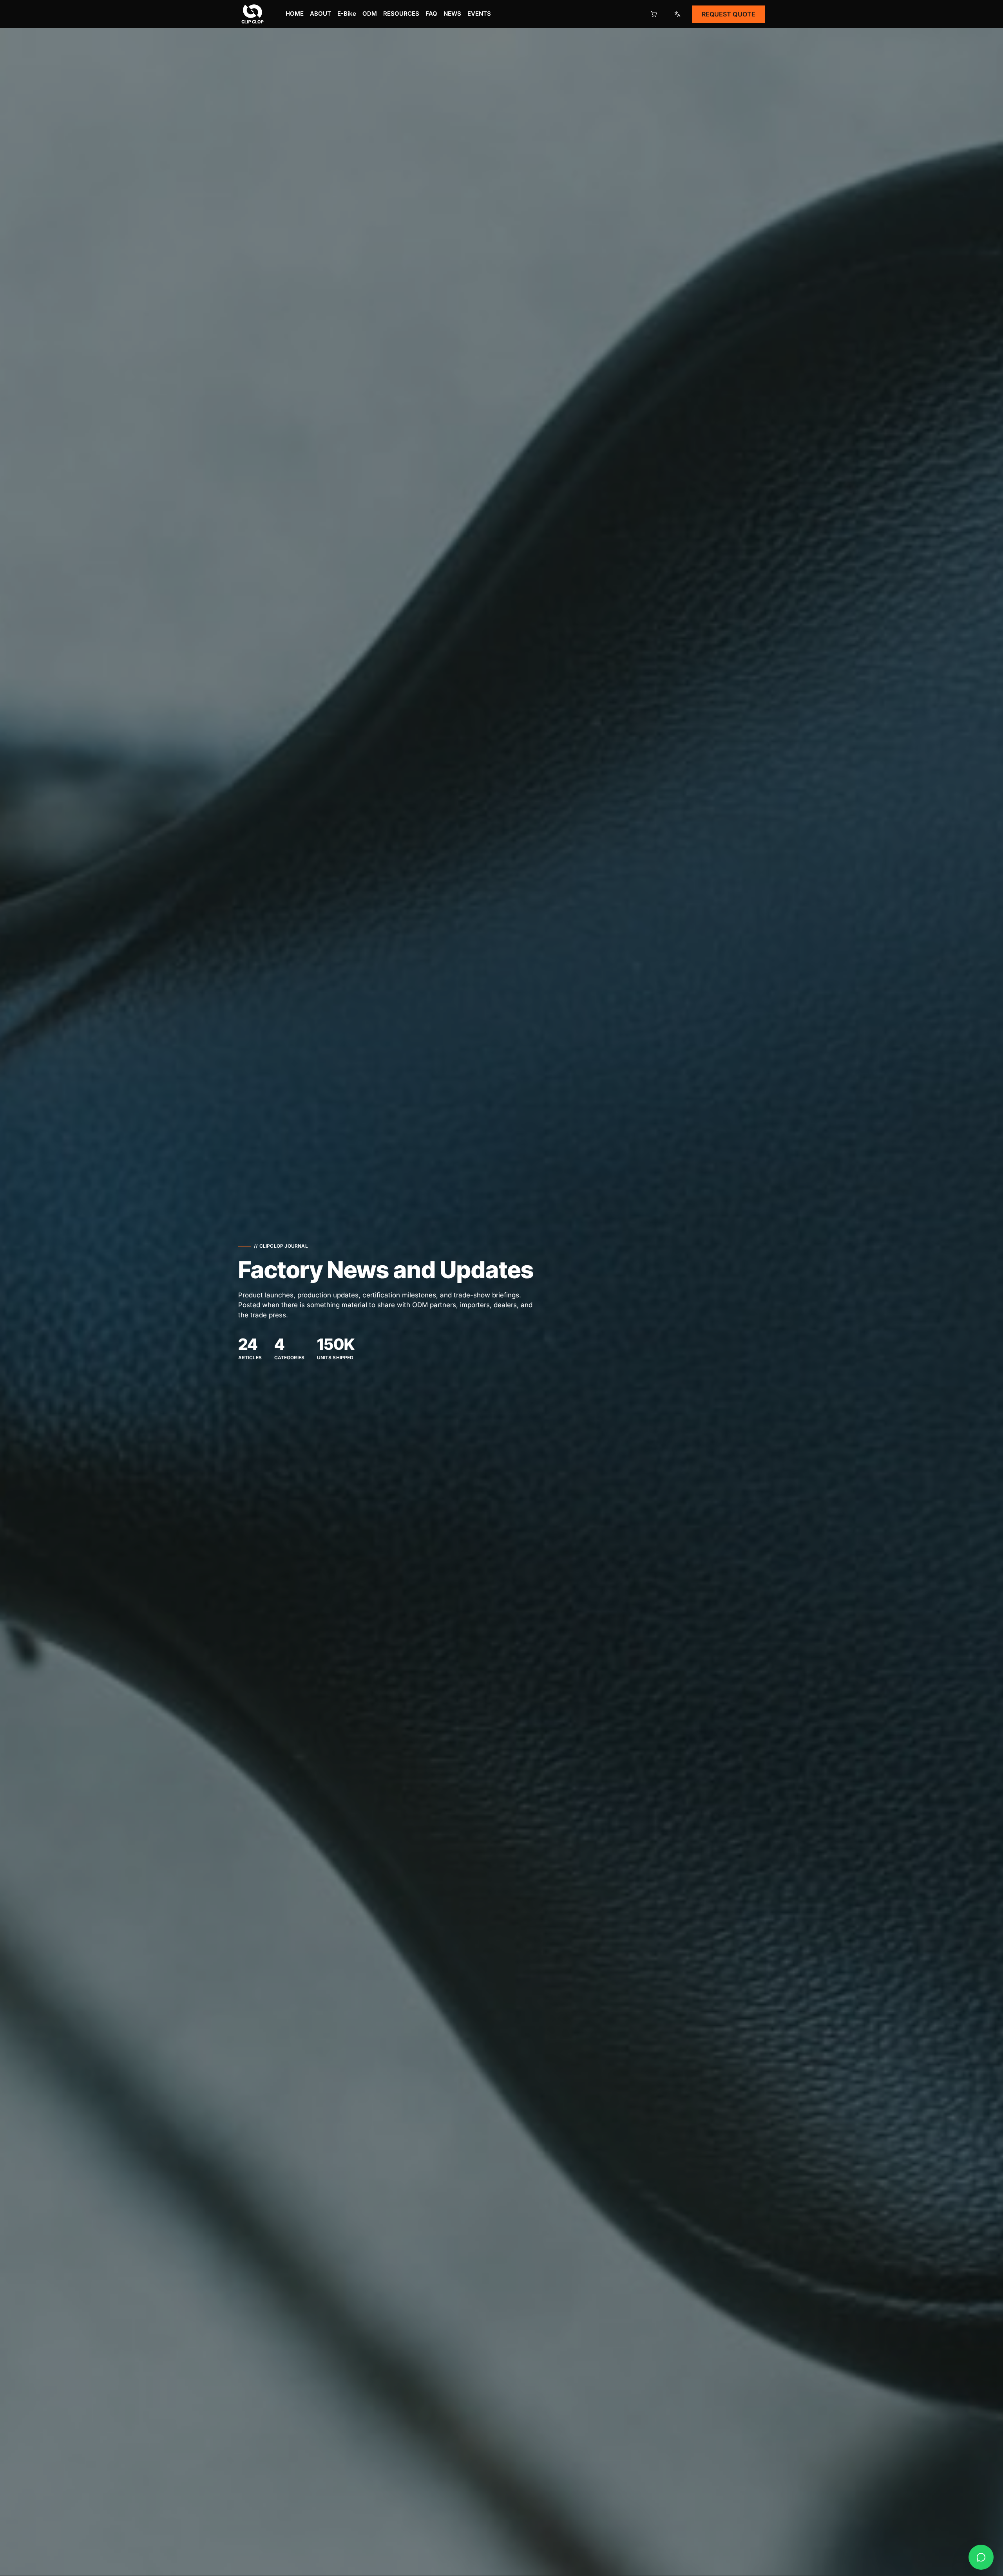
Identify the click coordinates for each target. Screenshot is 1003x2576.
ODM (370, 14)
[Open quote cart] (654, 14)
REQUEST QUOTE (729, 14)
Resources (401, 14)
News (452, 14)
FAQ (431, 14)
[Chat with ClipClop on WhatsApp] (981, 2557)
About (320, 14)
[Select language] (677, 14)
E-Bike (347, 14)
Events (479, 14)
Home (295, 14)
